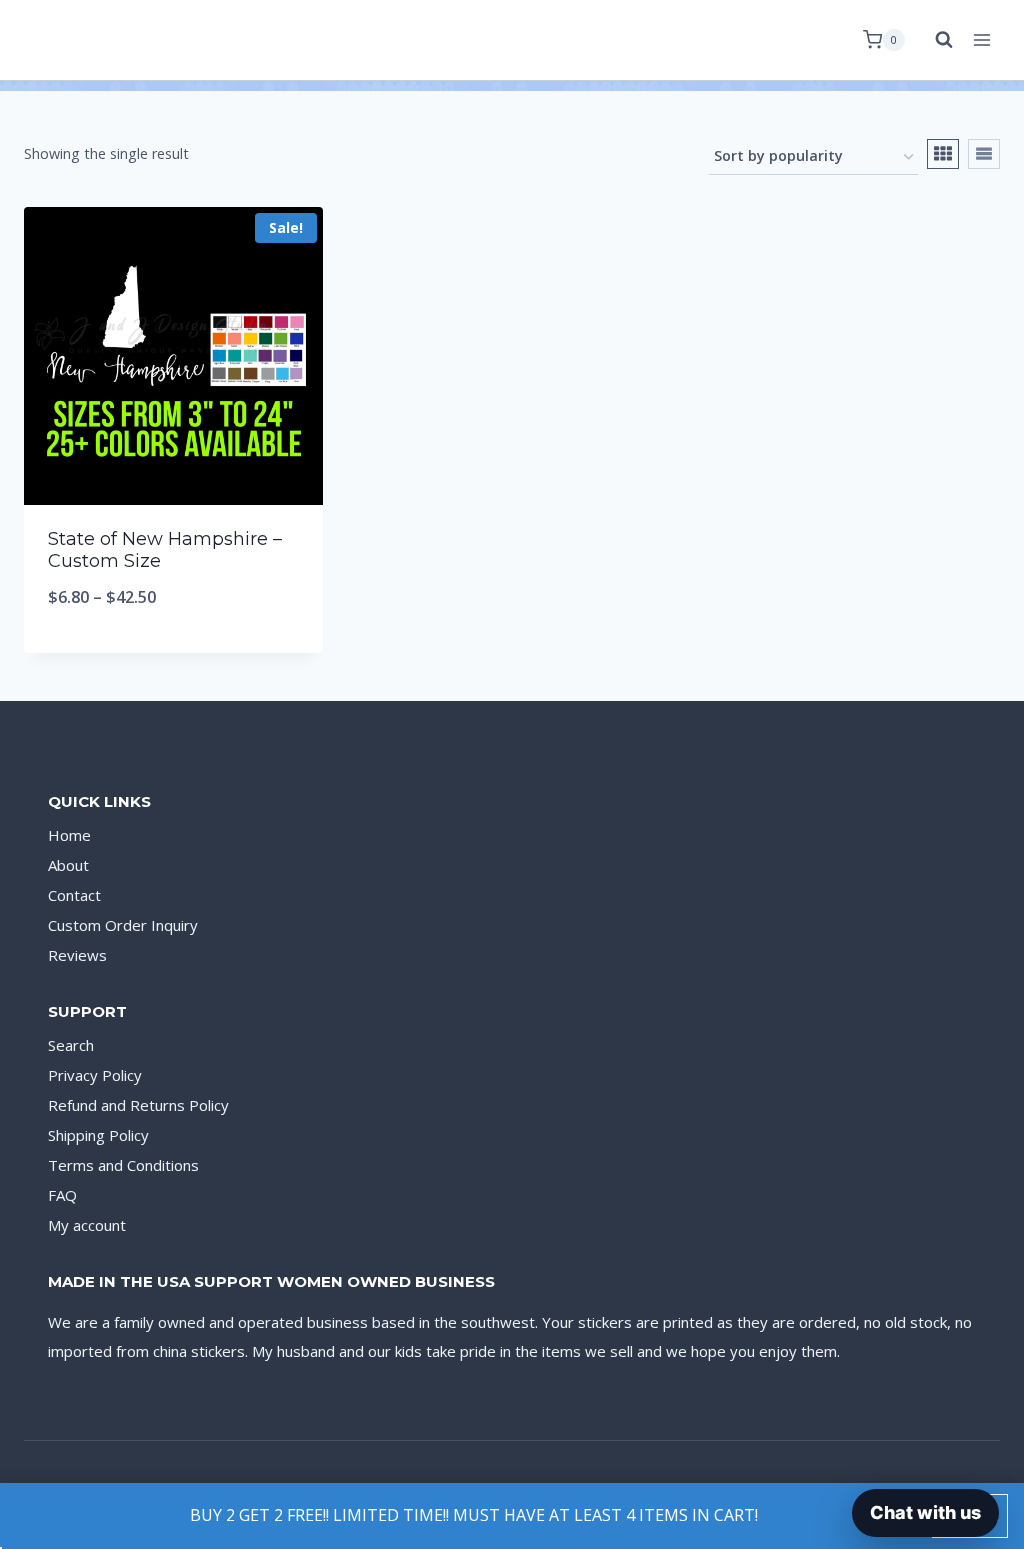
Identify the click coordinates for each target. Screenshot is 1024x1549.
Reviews (77, 955)
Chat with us (925, 1512)
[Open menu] (981, 39)
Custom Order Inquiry (123, 925)
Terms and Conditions (123, 1165)
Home (69, 835)
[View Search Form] (934, 40)
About (68, 865)
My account (87, 1225)
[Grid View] (943, 154)
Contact (74, 895)
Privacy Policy (95, 1075)
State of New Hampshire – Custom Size (165, 550)
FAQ (62, 1195)
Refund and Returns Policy (138, 1105)
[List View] (984, 154)
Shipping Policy (98, 1135)
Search (71, 1045)
